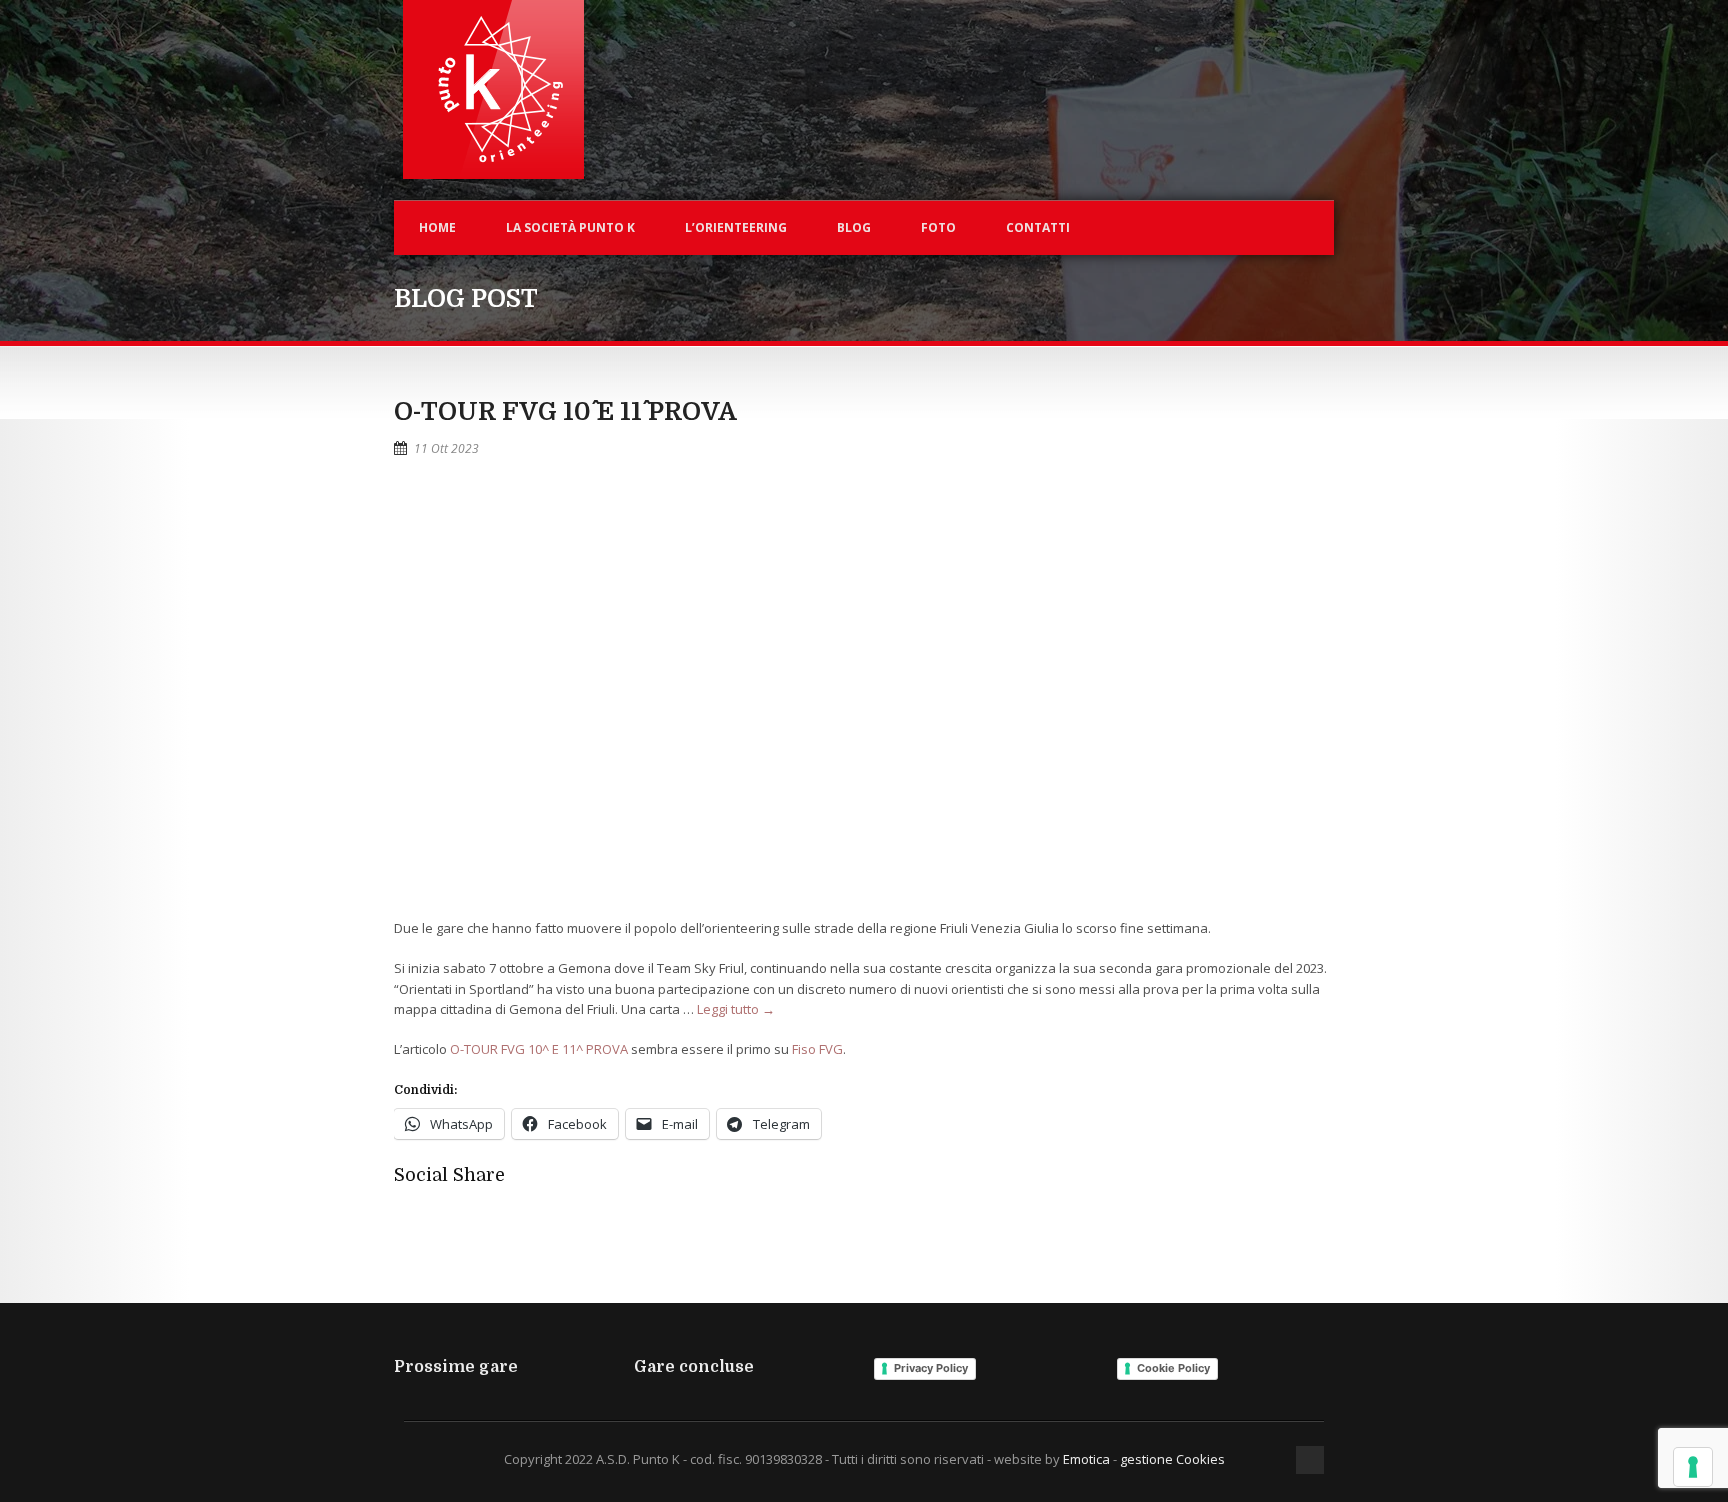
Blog (854, 227)
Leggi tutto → (736, 1009)
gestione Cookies (1172, 1459)
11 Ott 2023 (446, 448)
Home (437, 227)
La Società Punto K (570, 227)
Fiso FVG (817, 1049)
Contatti (1038, 227)
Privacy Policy (931, 1368)
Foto (938, 227)
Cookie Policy (1173, 1368)
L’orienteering (736, 227)
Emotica (1086, 1459)
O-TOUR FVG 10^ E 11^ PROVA (565, 411)
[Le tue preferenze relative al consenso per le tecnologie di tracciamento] (1693, 1467)
